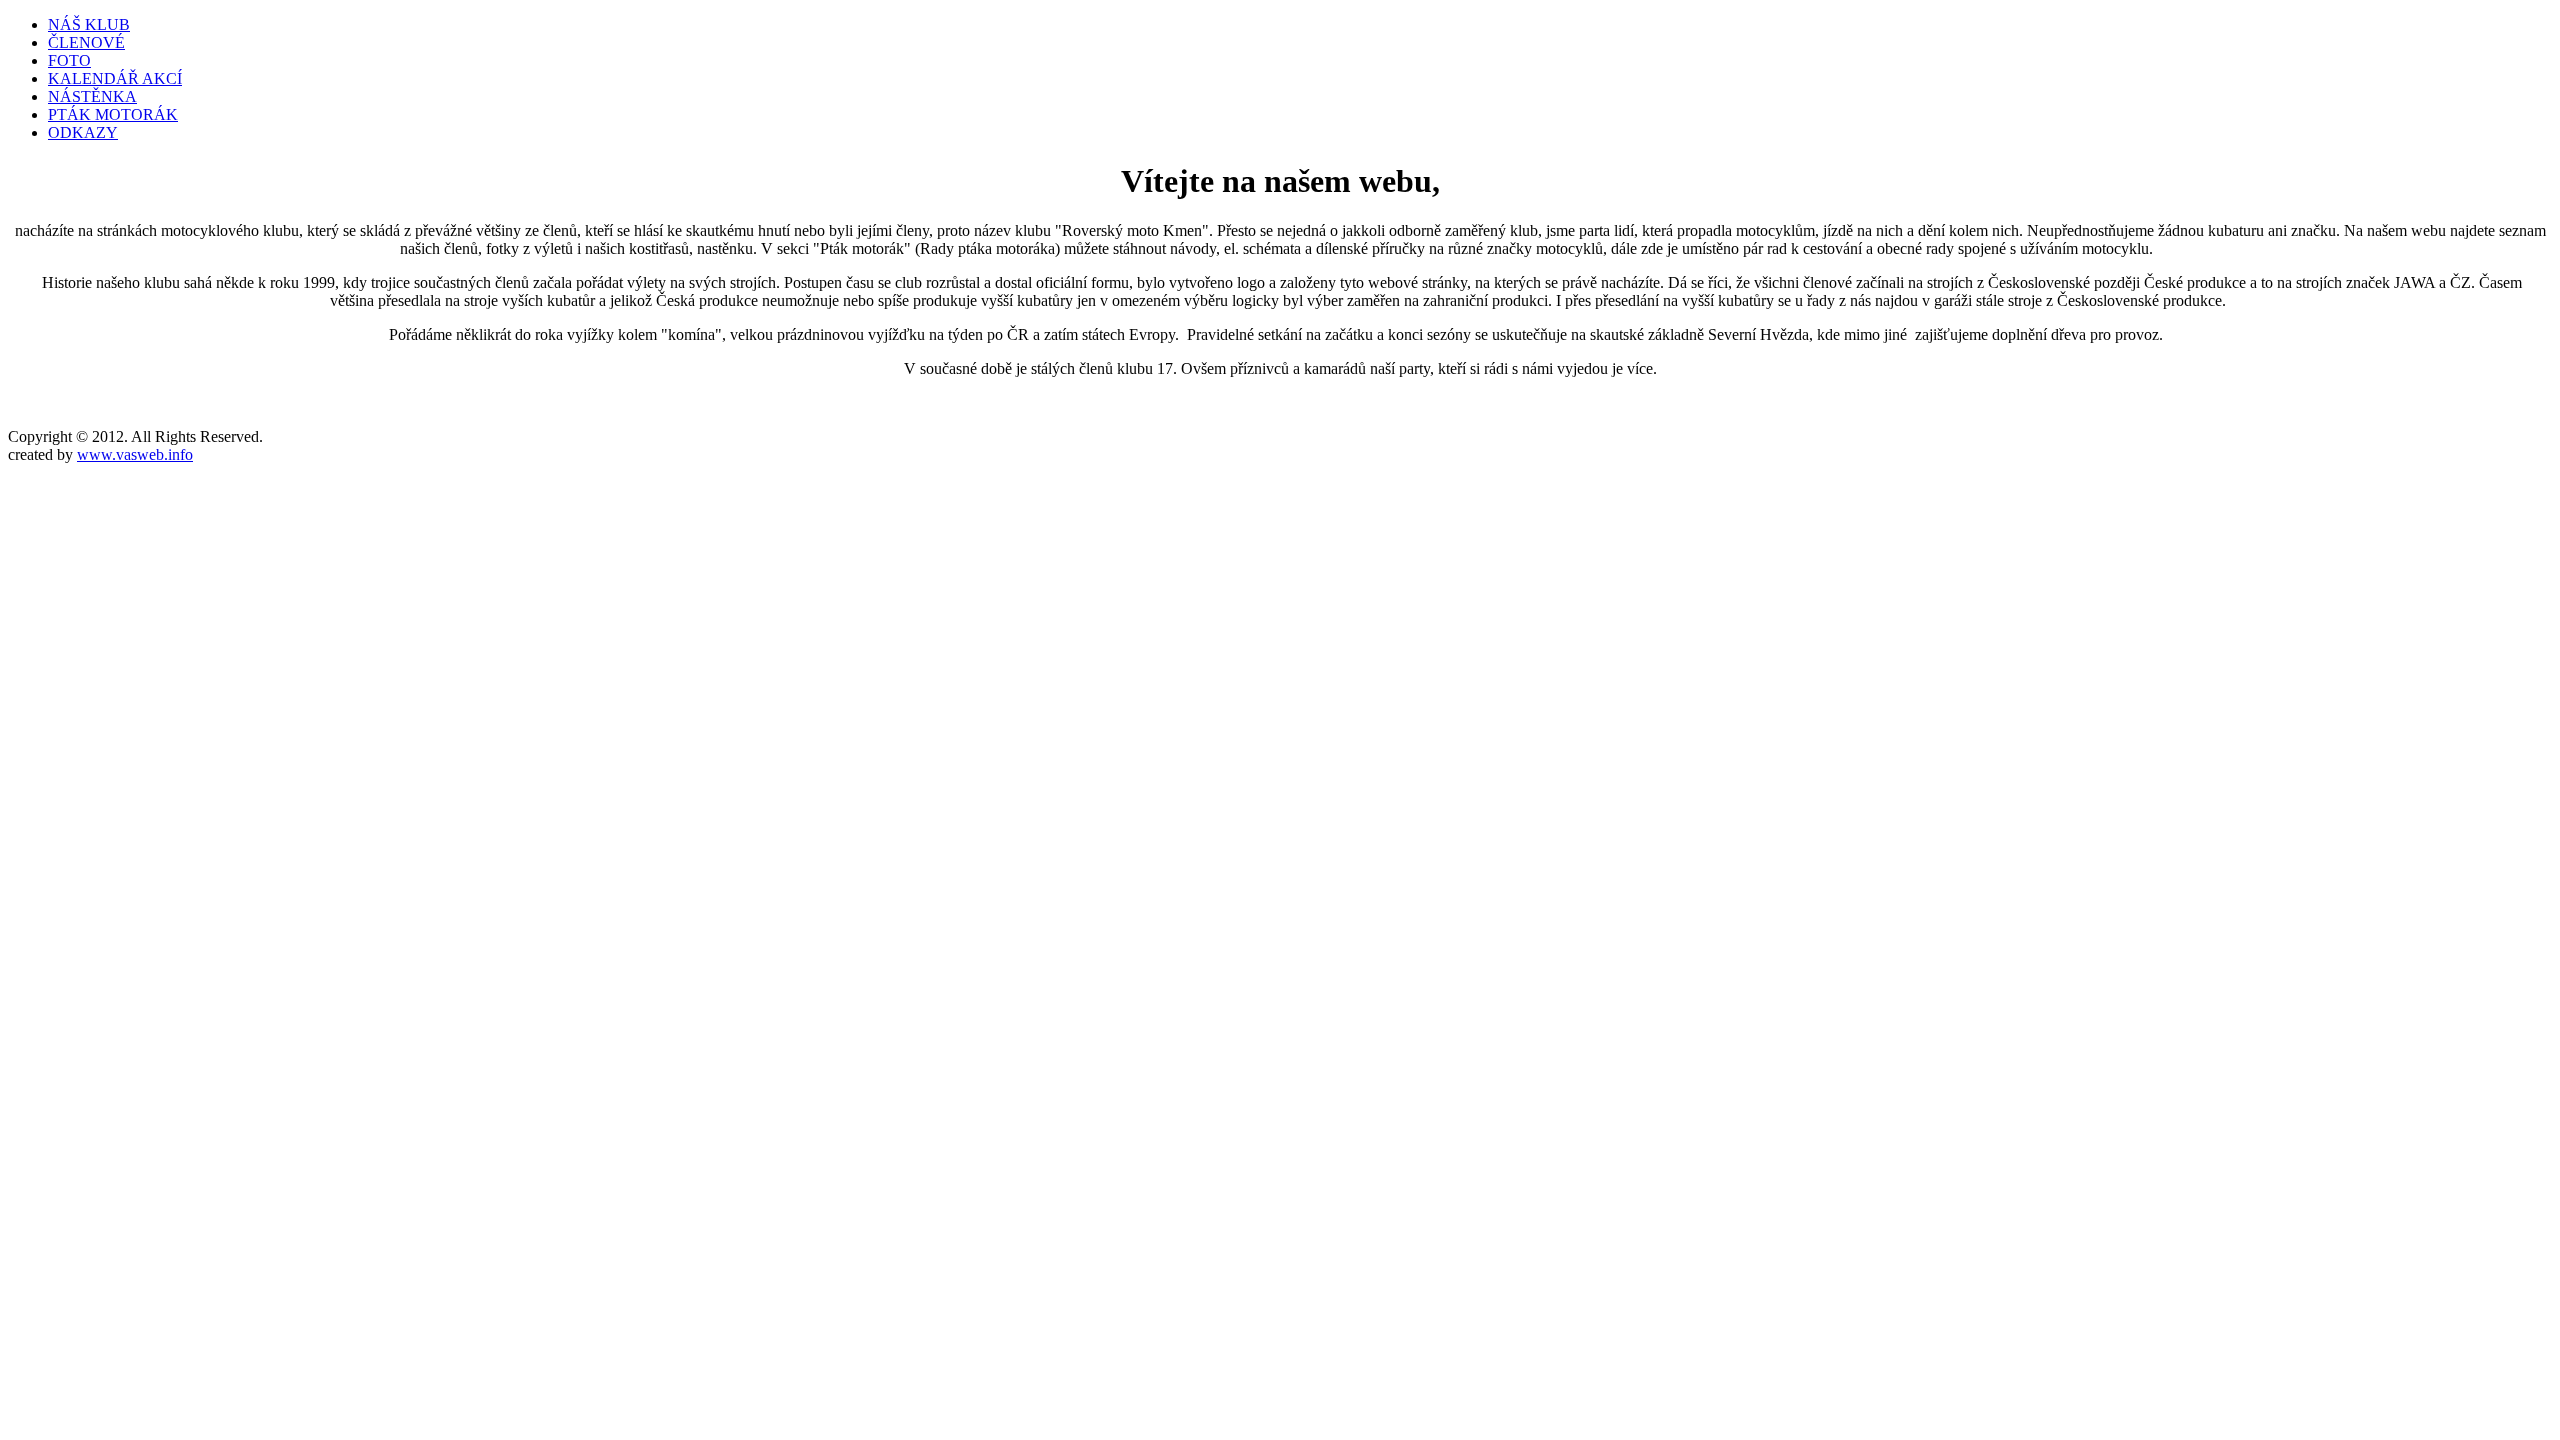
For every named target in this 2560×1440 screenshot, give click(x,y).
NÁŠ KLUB (89, 24)
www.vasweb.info (135, 454)
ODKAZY (83, 132)
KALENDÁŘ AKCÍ (115, 78)
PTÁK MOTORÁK (113, 114)
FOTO (69, 60)
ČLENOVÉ (86, 42)
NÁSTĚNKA (92, 96)
